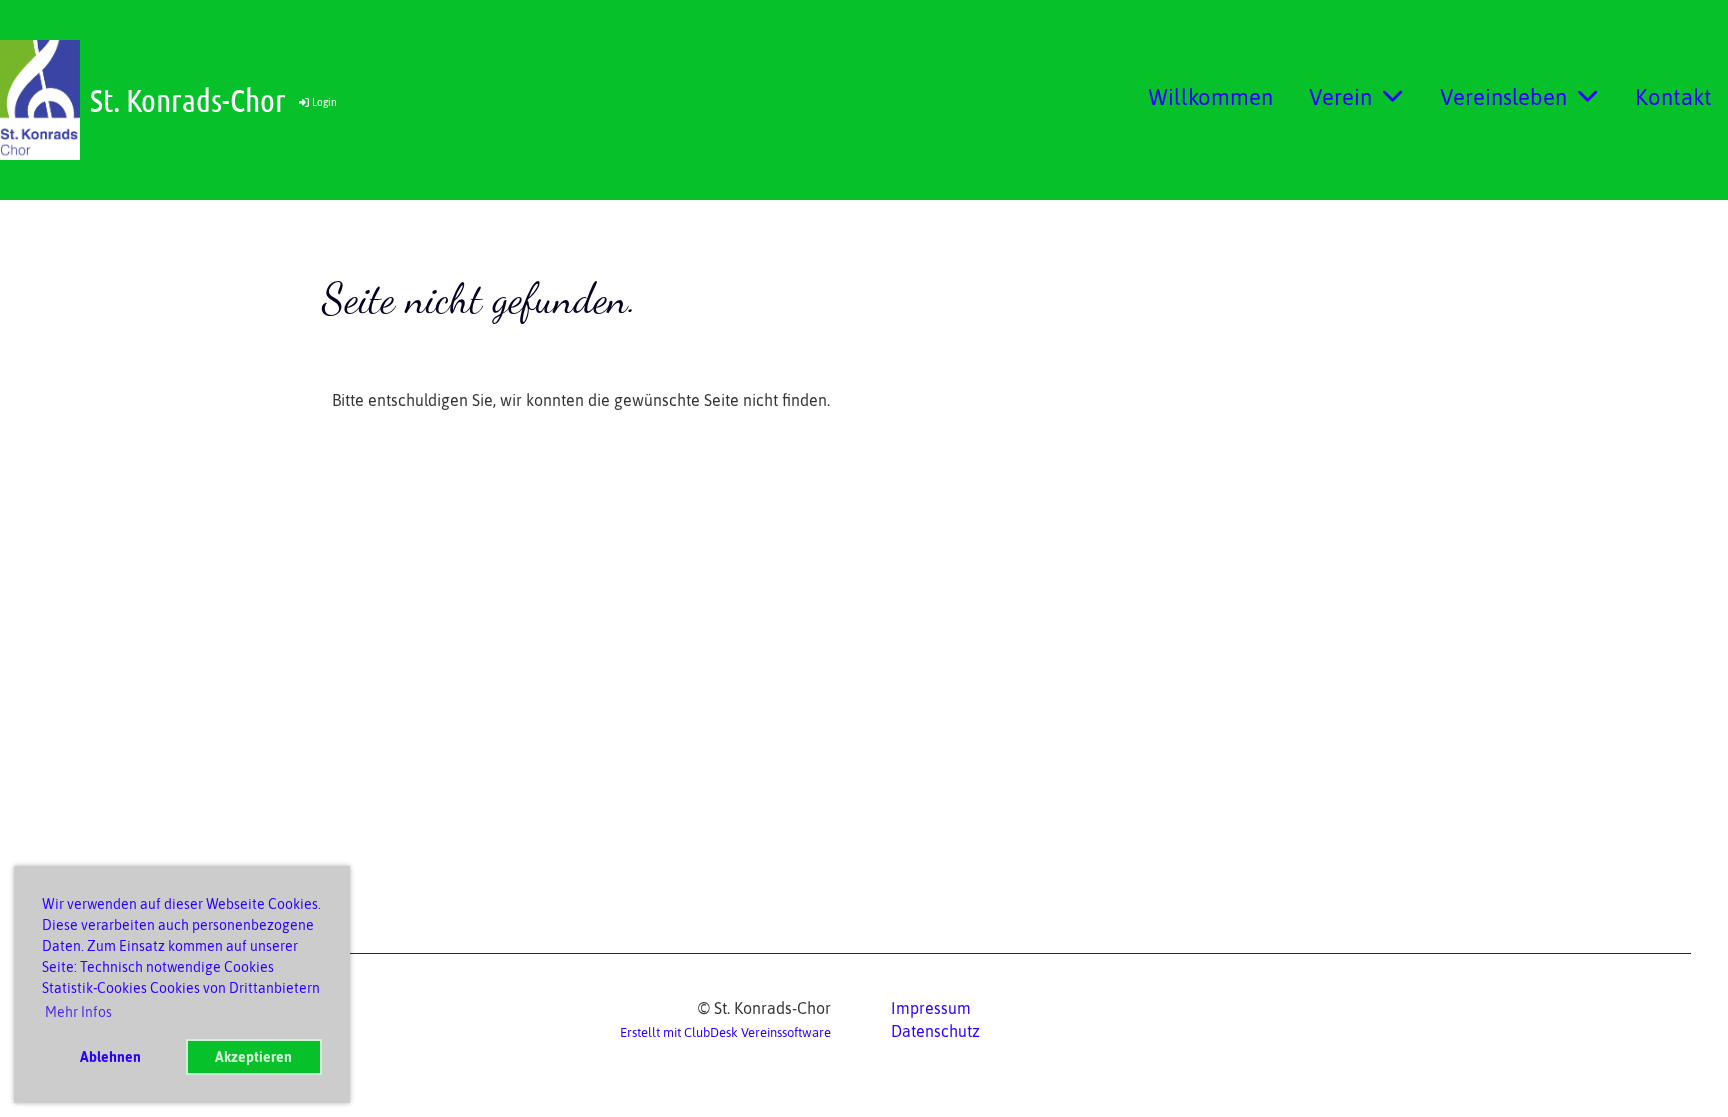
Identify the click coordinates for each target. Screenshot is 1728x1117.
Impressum (931, 1008)
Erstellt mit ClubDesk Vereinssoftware (725, 1032)
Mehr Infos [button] (78, 1012)
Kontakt (1673, 97)
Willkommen (1210, 97)
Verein (1340, 97)
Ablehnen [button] (110, 1057)
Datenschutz (935, 1031)
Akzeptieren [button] (253, 1057)
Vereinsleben (1503, 97)
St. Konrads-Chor (188, 99)
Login (324, 102)
